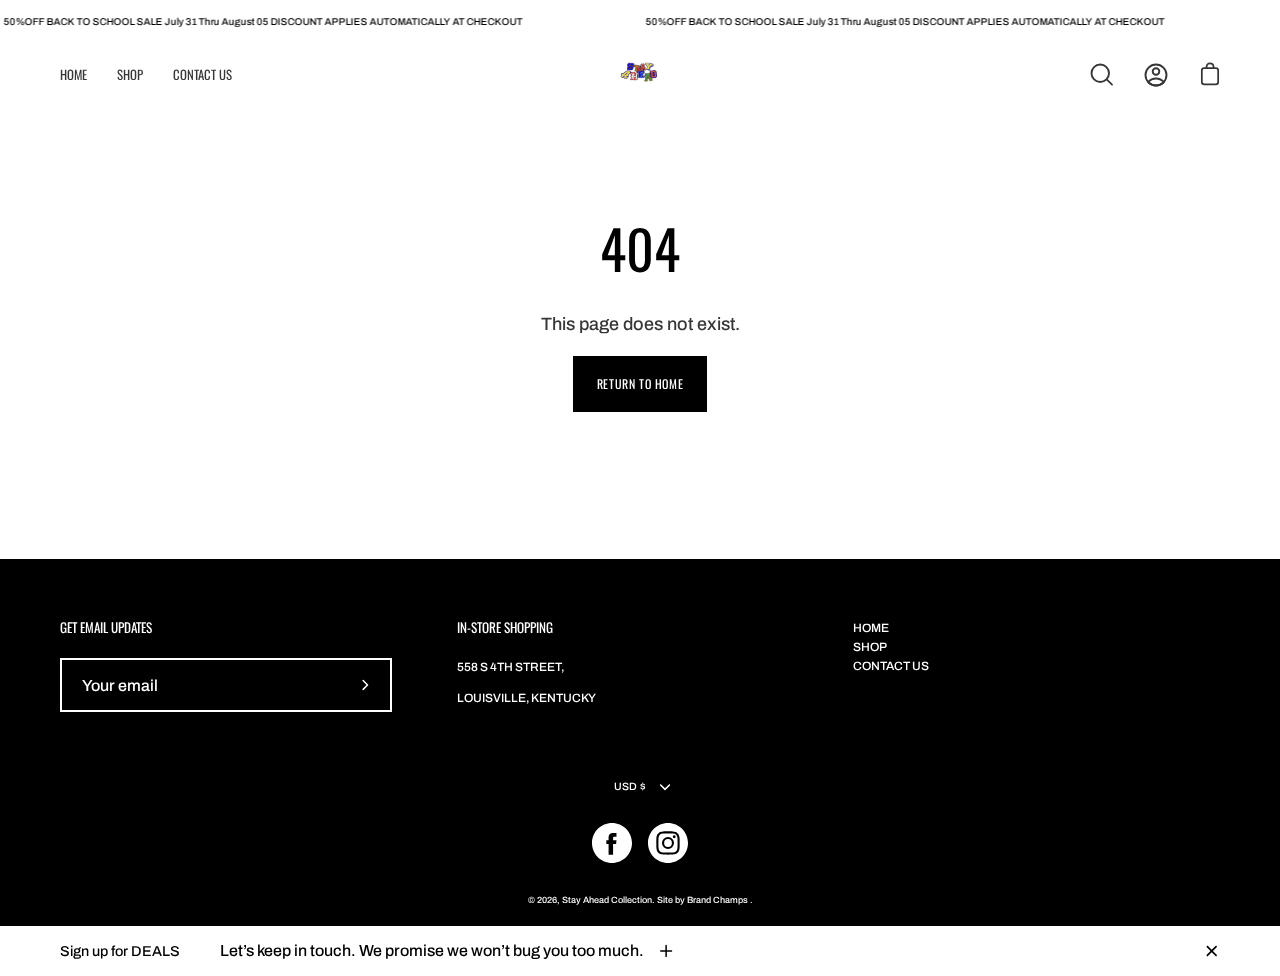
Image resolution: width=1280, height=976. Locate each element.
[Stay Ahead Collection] (640, 75)
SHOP (870, 647)
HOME (871, 628)
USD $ (630, 786)
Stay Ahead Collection (607, 900)
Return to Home (640, 383)
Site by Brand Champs (703, 900)
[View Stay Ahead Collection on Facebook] (612, 843)
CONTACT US (891, 666)
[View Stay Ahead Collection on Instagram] (668, 843)
